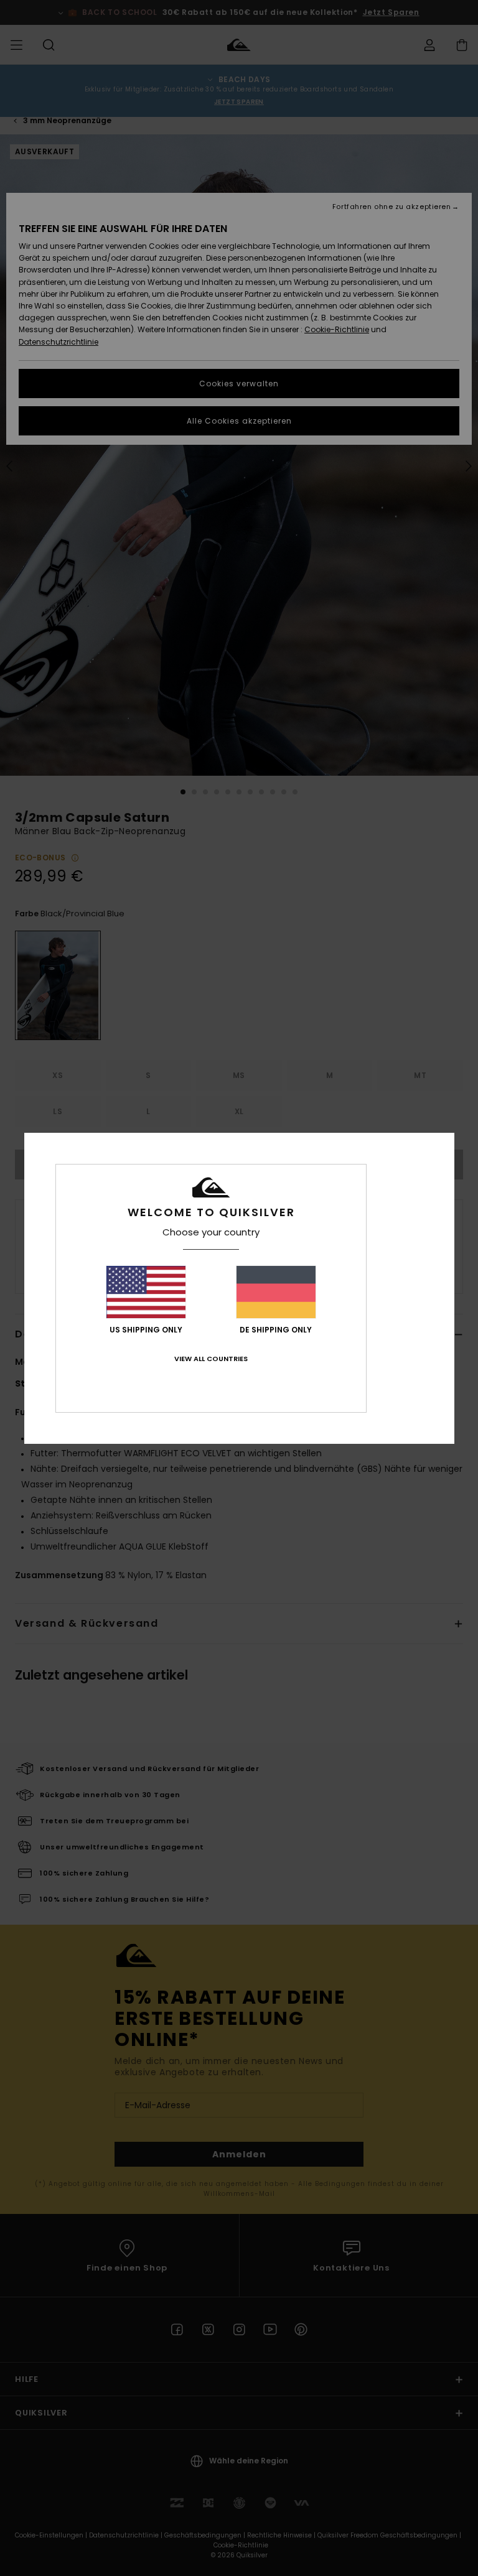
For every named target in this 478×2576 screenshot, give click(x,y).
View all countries (211, 1359)
